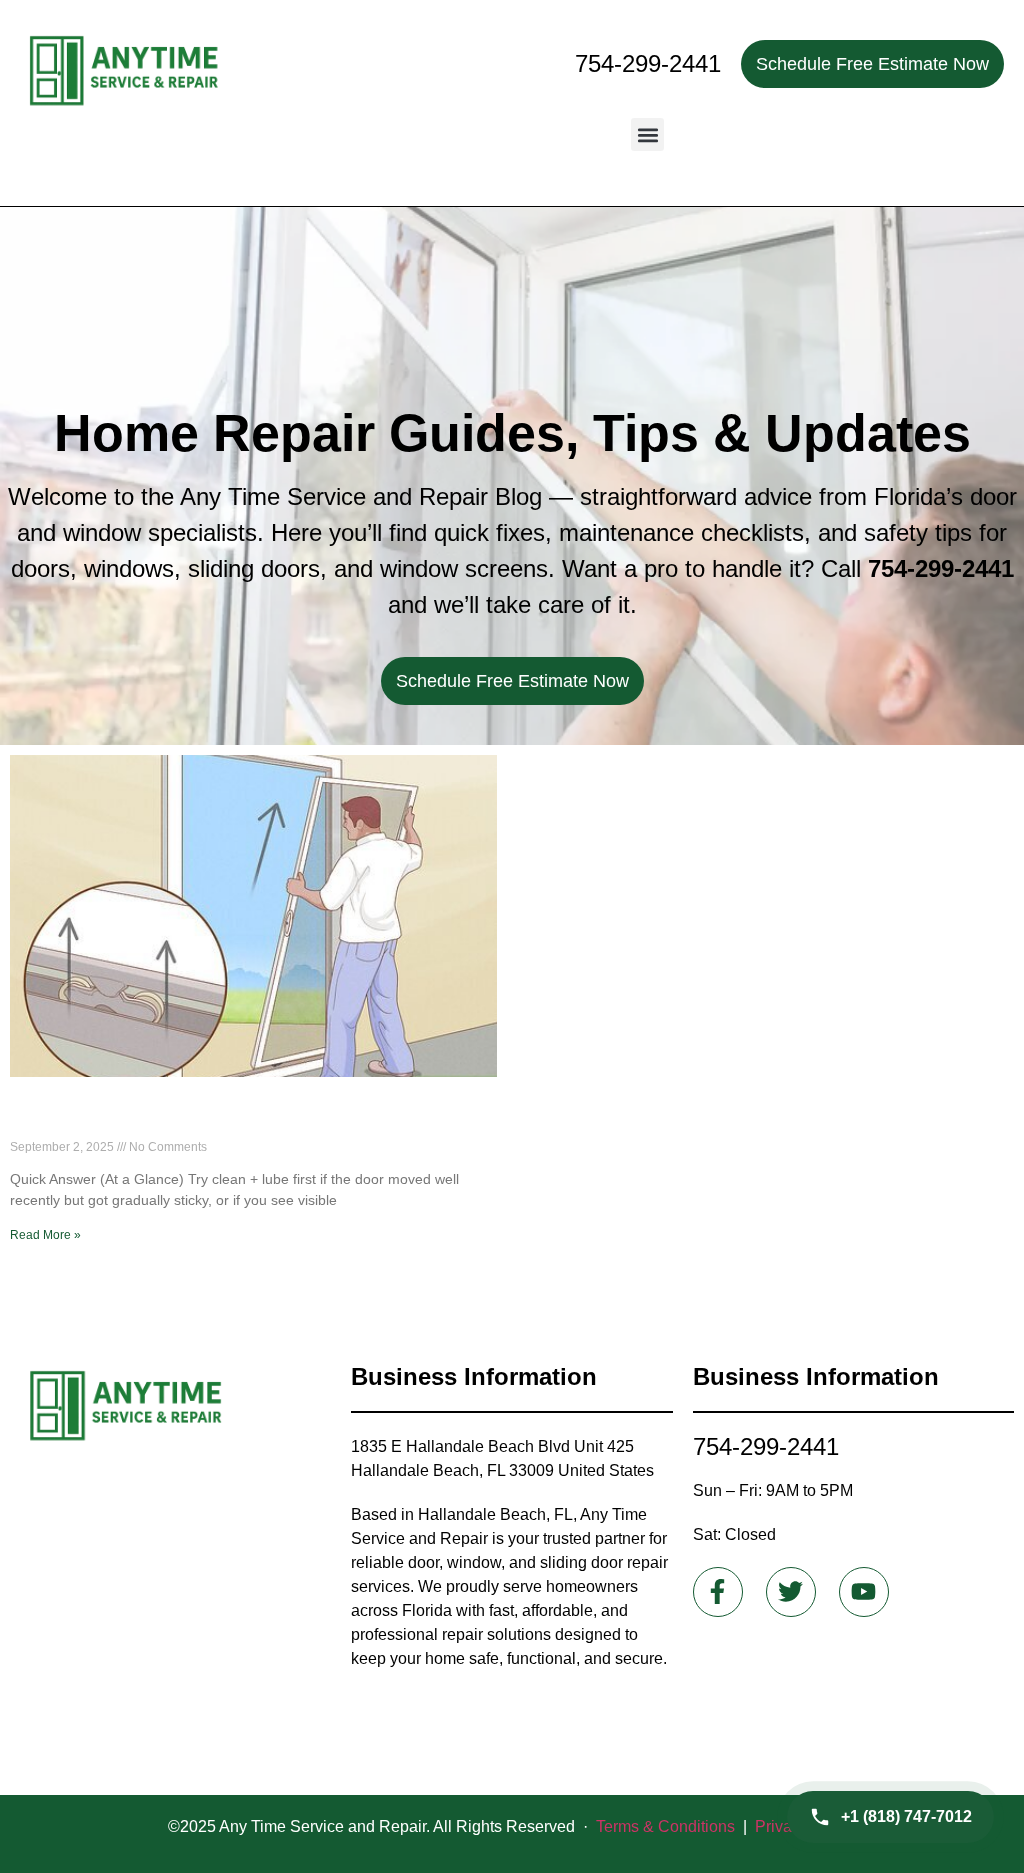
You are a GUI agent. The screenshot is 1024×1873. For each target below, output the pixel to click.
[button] (647, 134)
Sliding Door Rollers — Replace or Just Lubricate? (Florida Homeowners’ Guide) (226, 1118)
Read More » (45, 1235)
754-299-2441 (648, 63)
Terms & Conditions (665, 1826)
